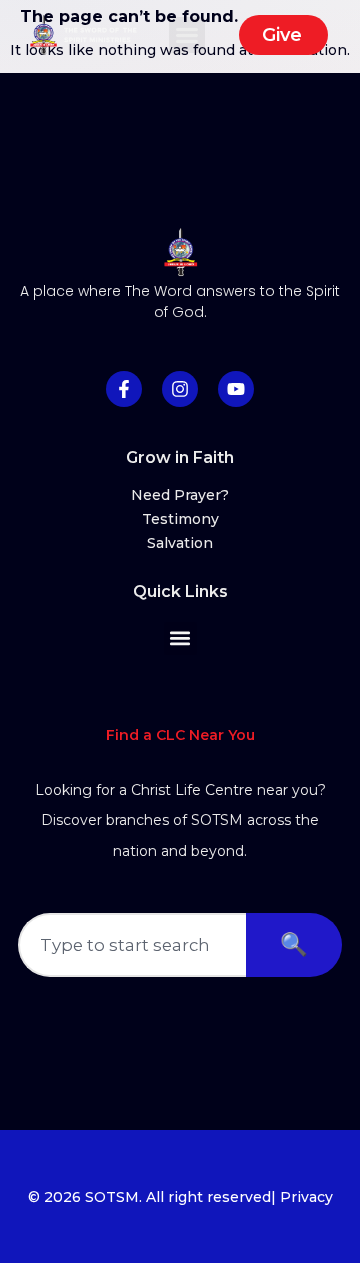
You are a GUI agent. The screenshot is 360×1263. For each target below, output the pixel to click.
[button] (187, 35)
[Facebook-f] (124, 389)
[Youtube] (236, 389)
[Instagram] (180, 389)
